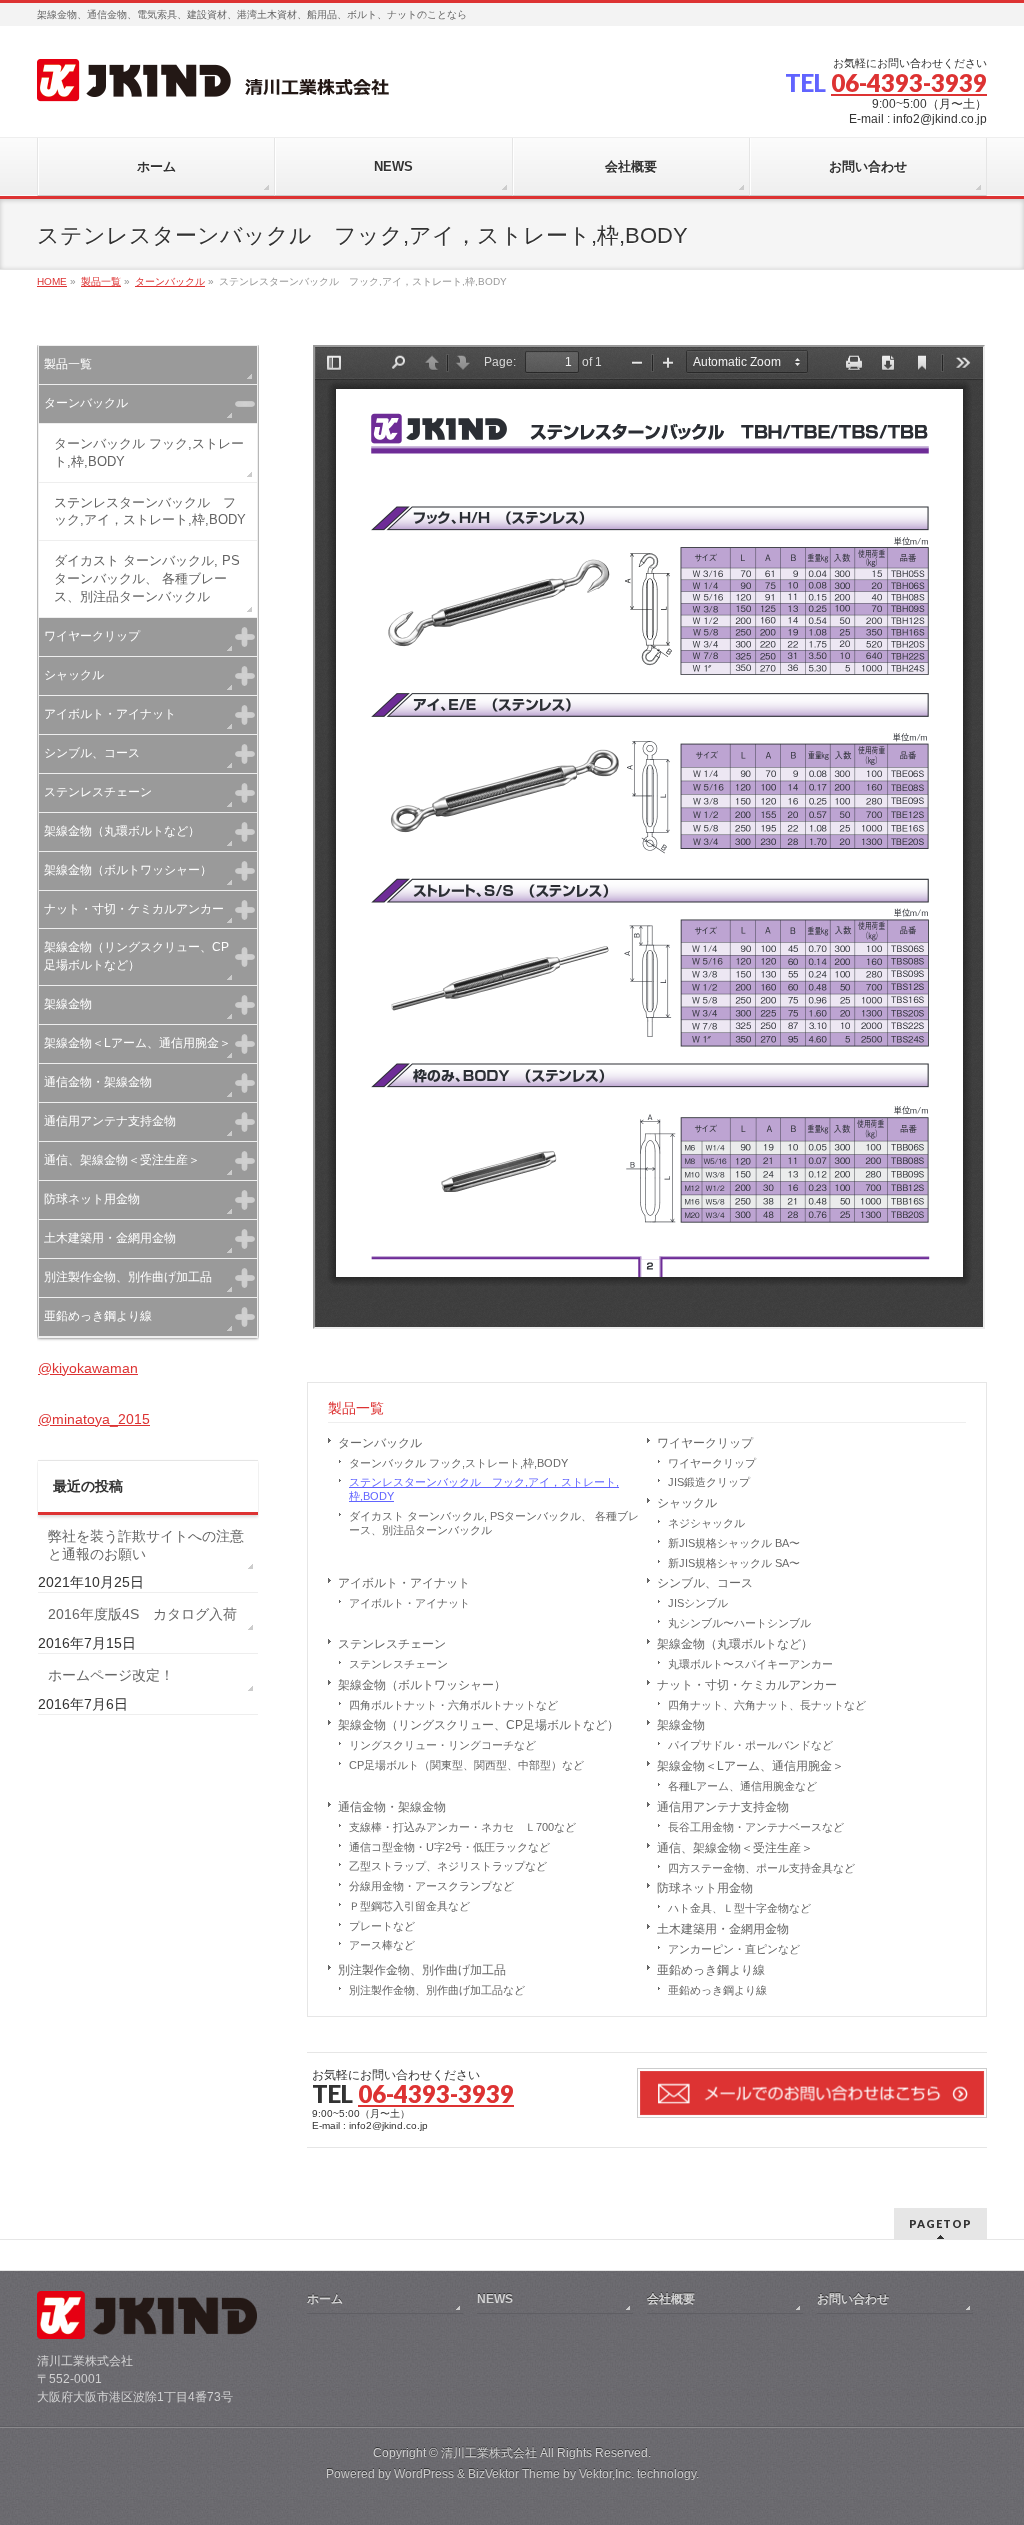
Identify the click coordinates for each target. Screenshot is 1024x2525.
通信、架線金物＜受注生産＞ (735, 1848)
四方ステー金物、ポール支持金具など (761, 1868)
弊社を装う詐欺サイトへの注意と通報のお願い (146, 1545)
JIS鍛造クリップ (709, 1482)
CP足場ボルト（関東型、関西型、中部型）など (466, 1765)
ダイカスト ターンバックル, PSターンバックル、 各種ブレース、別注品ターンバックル (494, 1523)
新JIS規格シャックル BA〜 (734, 1543)
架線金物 (681, 1725)
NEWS (495, 2299)
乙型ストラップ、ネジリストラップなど (448, 1866)
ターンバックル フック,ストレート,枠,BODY (458, 1463)
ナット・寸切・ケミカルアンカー (747, 1685)
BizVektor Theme (514, 2474)
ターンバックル (380, 1443)
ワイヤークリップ (705, 1443)
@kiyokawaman (88, 1368)
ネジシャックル (706, 1523)
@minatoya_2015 (94, 1419)
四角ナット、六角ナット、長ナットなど (767, 1705)
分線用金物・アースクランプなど (431, 1886)
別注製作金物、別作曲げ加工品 (422, 1970)
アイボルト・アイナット (404, 1583)
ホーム (325, 2299)
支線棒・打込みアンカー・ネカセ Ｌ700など (462, 1827)
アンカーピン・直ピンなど (734, 1949)
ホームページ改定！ (111, 1675)
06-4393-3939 (909, 82)
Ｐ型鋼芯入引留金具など (409, 1906)
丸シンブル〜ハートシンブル (739, 1623)
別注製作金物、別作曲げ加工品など (437, 1990)
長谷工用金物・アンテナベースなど (756, 1827)
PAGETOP (940, 2223)
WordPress (424, 2474)
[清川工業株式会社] (213, 79)
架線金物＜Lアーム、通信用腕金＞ (750, 1766)
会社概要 (671, 2299)
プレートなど (382, 1926)
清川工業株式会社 (489, 2453)
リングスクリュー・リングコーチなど (442, 1745)
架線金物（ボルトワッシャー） (422, 1685)
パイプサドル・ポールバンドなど (750, 1745)
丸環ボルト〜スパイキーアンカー (750, 1664)
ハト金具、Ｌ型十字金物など (739, 1908)
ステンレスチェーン (392, 1644)
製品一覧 (356, 1408)
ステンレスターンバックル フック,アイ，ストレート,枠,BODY (484, 1489)
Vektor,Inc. (606, 2474)
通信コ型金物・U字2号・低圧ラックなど (449, 1847)
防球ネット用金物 (705, 1888)
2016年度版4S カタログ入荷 (142, 1614)
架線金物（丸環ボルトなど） (735, 1644)
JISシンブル (698, 1603)
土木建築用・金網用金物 (723, 1929)
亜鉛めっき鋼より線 (711, 1970)
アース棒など (382, 1945)
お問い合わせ (853, 2299)
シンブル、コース (705, 1583)
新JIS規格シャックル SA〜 (734, 1563)
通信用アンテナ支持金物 (723, 1807)
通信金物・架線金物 (392, 1807)
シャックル (687, 1503)
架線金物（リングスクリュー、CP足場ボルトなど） (478, 1725)
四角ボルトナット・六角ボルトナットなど (453, 1705)
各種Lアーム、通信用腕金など (742, 1786)
